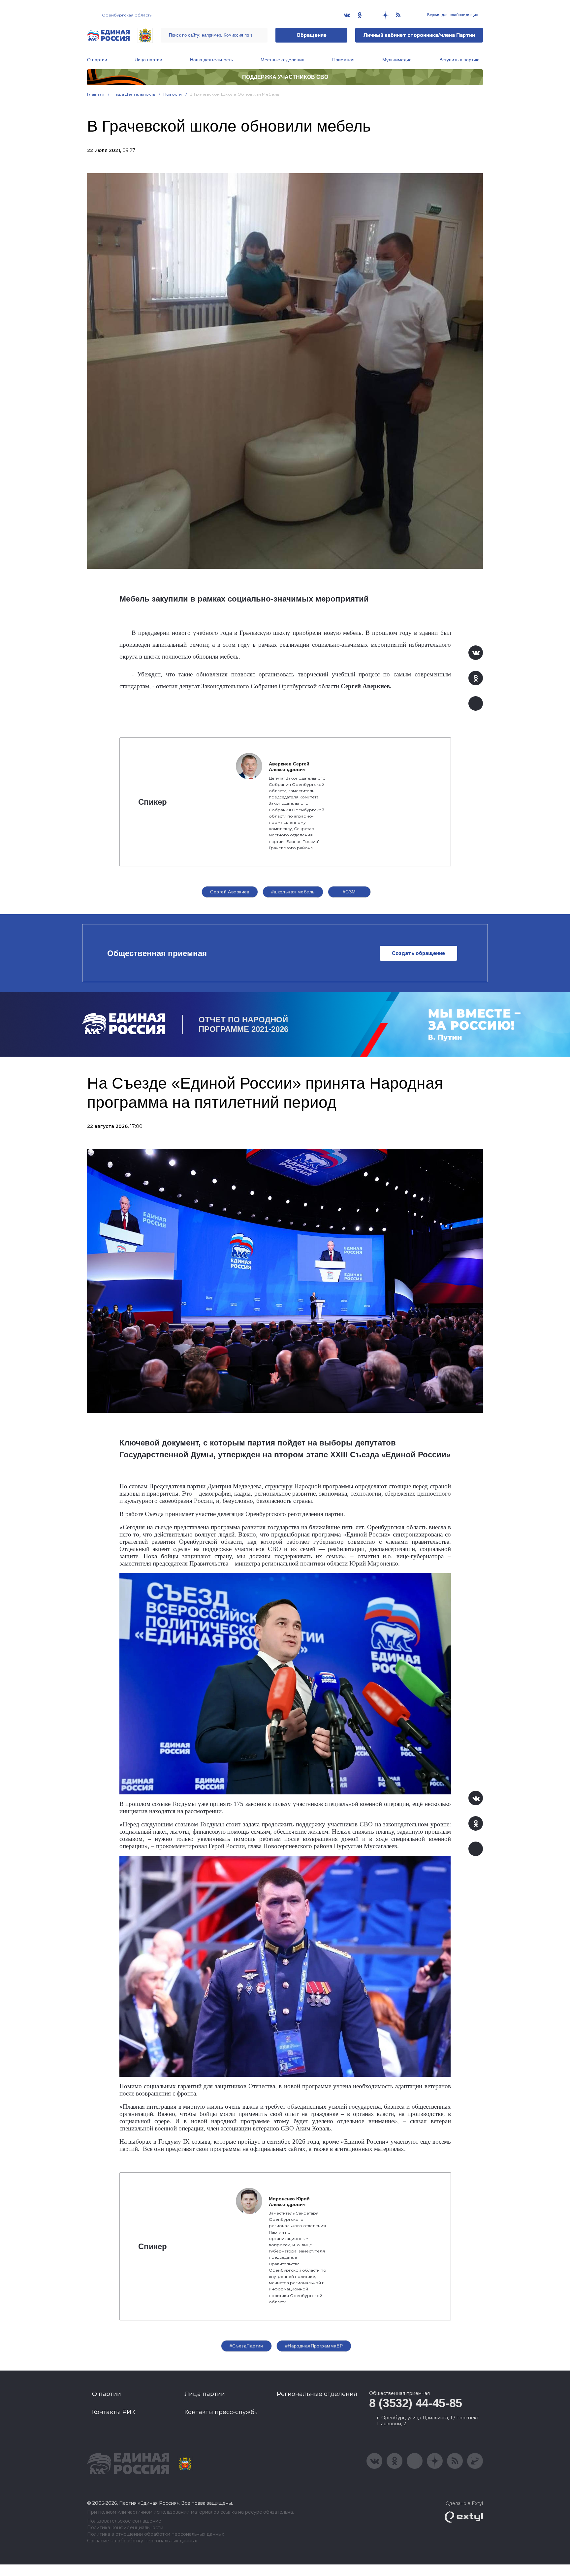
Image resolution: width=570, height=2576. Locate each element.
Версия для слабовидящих (452, 15)
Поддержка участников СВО (285, 77)
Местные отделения (283, 60)
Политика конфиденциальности (125, 2528)
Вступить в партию (459, 60)
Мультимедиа (397, 60)
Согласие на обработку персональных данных (142, 2541)
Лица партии (149, 60)
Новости (173, 94)
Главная (96, 94)
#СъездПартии (246, 2346)
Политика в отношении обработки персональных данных (156, 2534)
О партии (97, 60)
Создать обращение (418, 953)
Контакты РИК (114, 2412)
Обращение (312, 35)
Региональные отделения (317, 2394)
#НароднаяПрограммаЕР (314, 2346)
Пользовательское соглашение (124, 2521)
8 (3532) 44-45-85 (416, 2403)
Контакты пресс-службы (222, 2412)
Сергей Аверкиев (230, 892)
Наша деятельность (211, 60)
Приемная (343, 60)
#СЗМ (349, 892)
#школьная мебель (293, 892)
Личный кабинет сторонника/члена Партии (419, 35)
